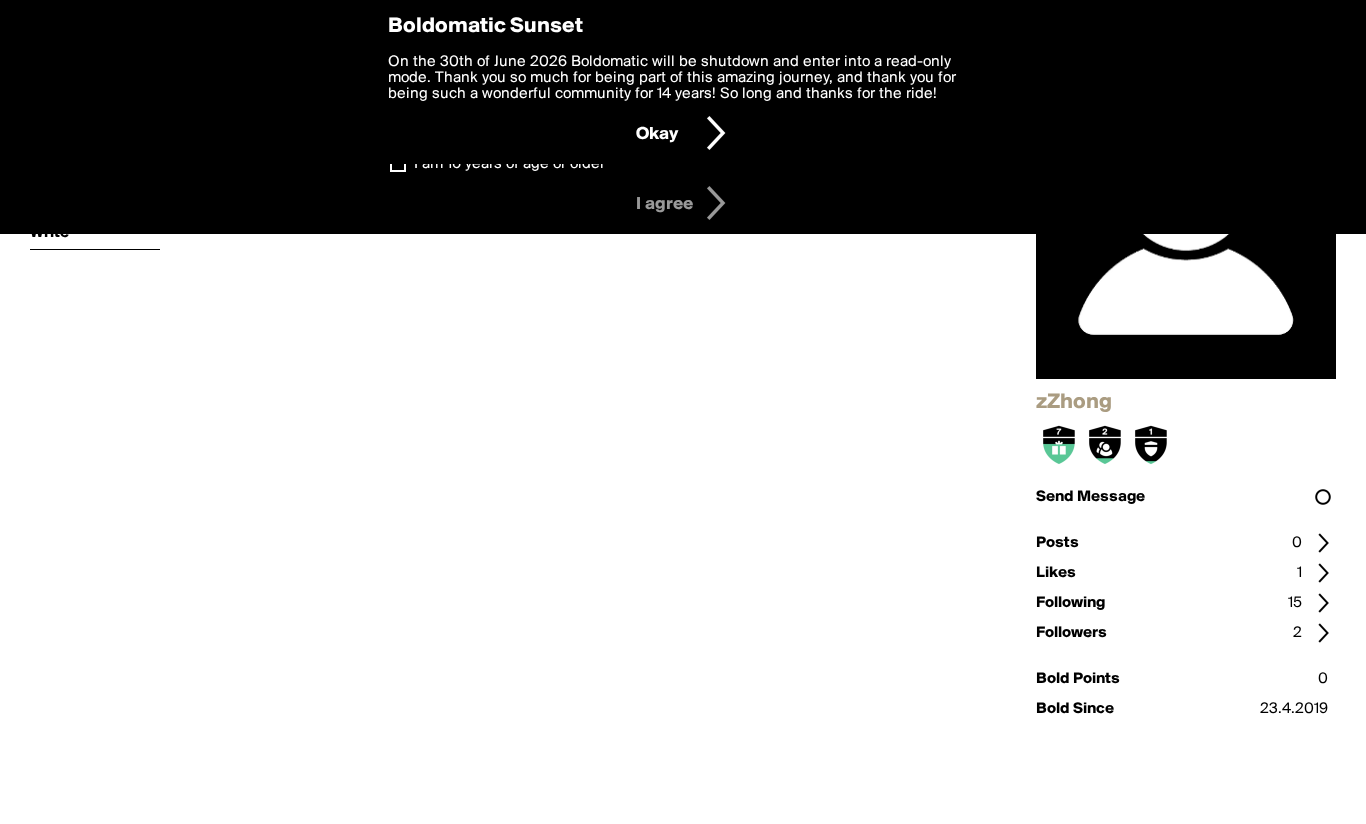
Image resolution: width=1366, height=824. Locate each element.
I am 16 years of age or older (509, 164)
